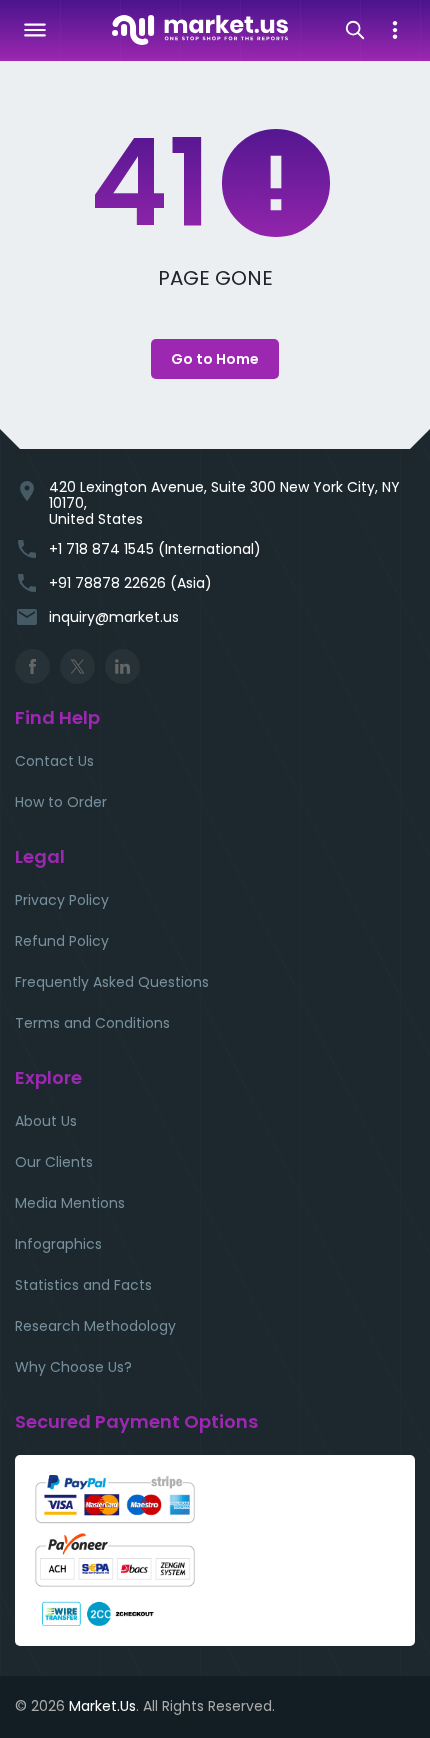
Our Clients (54, 1162)
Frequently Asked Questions (112, 982)
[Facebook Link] (32, 666)
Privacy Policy (62, 900)
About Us (46, 1121)
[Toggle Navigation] (35, 30)
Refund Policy (62, 941)
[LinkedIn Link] (122, 666)
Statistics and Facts (83, 1285)
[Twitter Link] (77, 666)
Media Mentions (70, 1203)
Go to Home (215, 359)
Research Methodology (95, 1326)
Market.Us (102, 1706)
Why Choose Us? (73, 1367)
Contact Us (54, 761)
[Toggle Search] (355, 30)
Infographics (58, 1244)
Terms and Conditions (92, 1023)
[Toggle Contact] (395, 30)
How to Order (61, 802)
